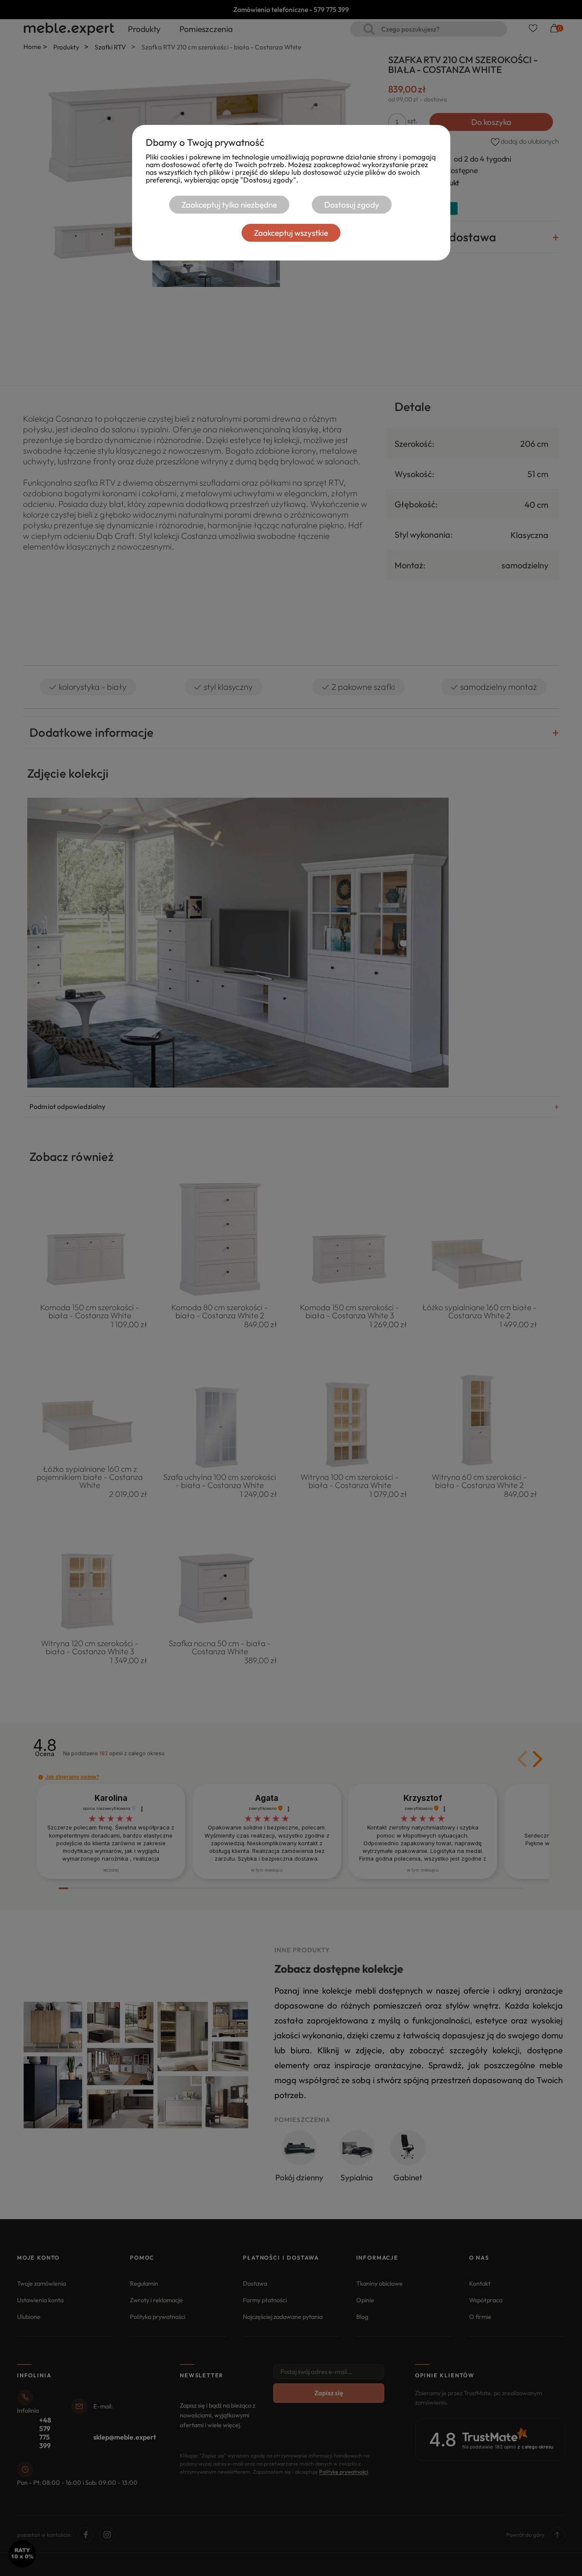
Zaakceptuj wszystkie (291, 233)
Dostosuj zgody (352, 205)
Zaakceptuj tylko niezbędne (229, 205)
